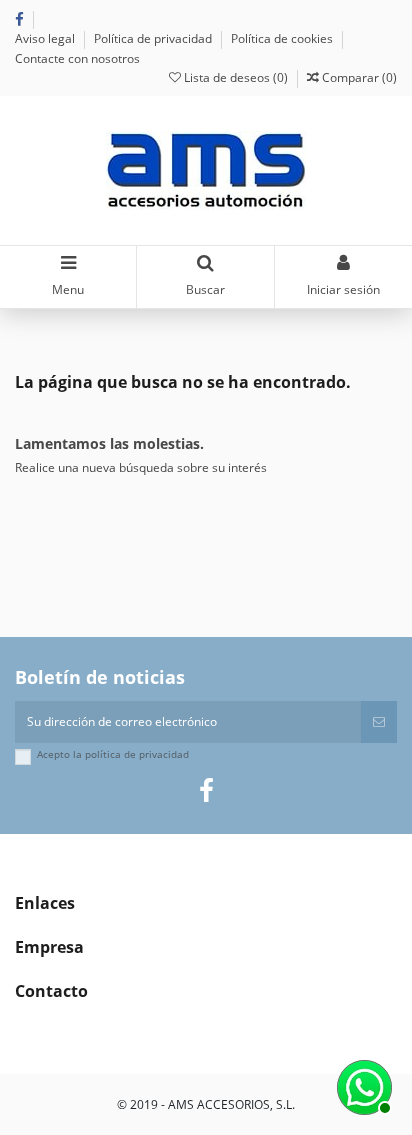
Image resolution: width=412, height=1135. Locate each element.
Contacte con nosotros (77, 58)
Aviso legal (46, 38)
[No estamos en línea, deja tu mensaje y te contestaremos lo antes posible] (362, 1085)
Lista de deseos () (236, 77)
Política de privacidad (154, 38)
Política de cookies (283, 38)
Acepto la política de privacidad (113, 754)
